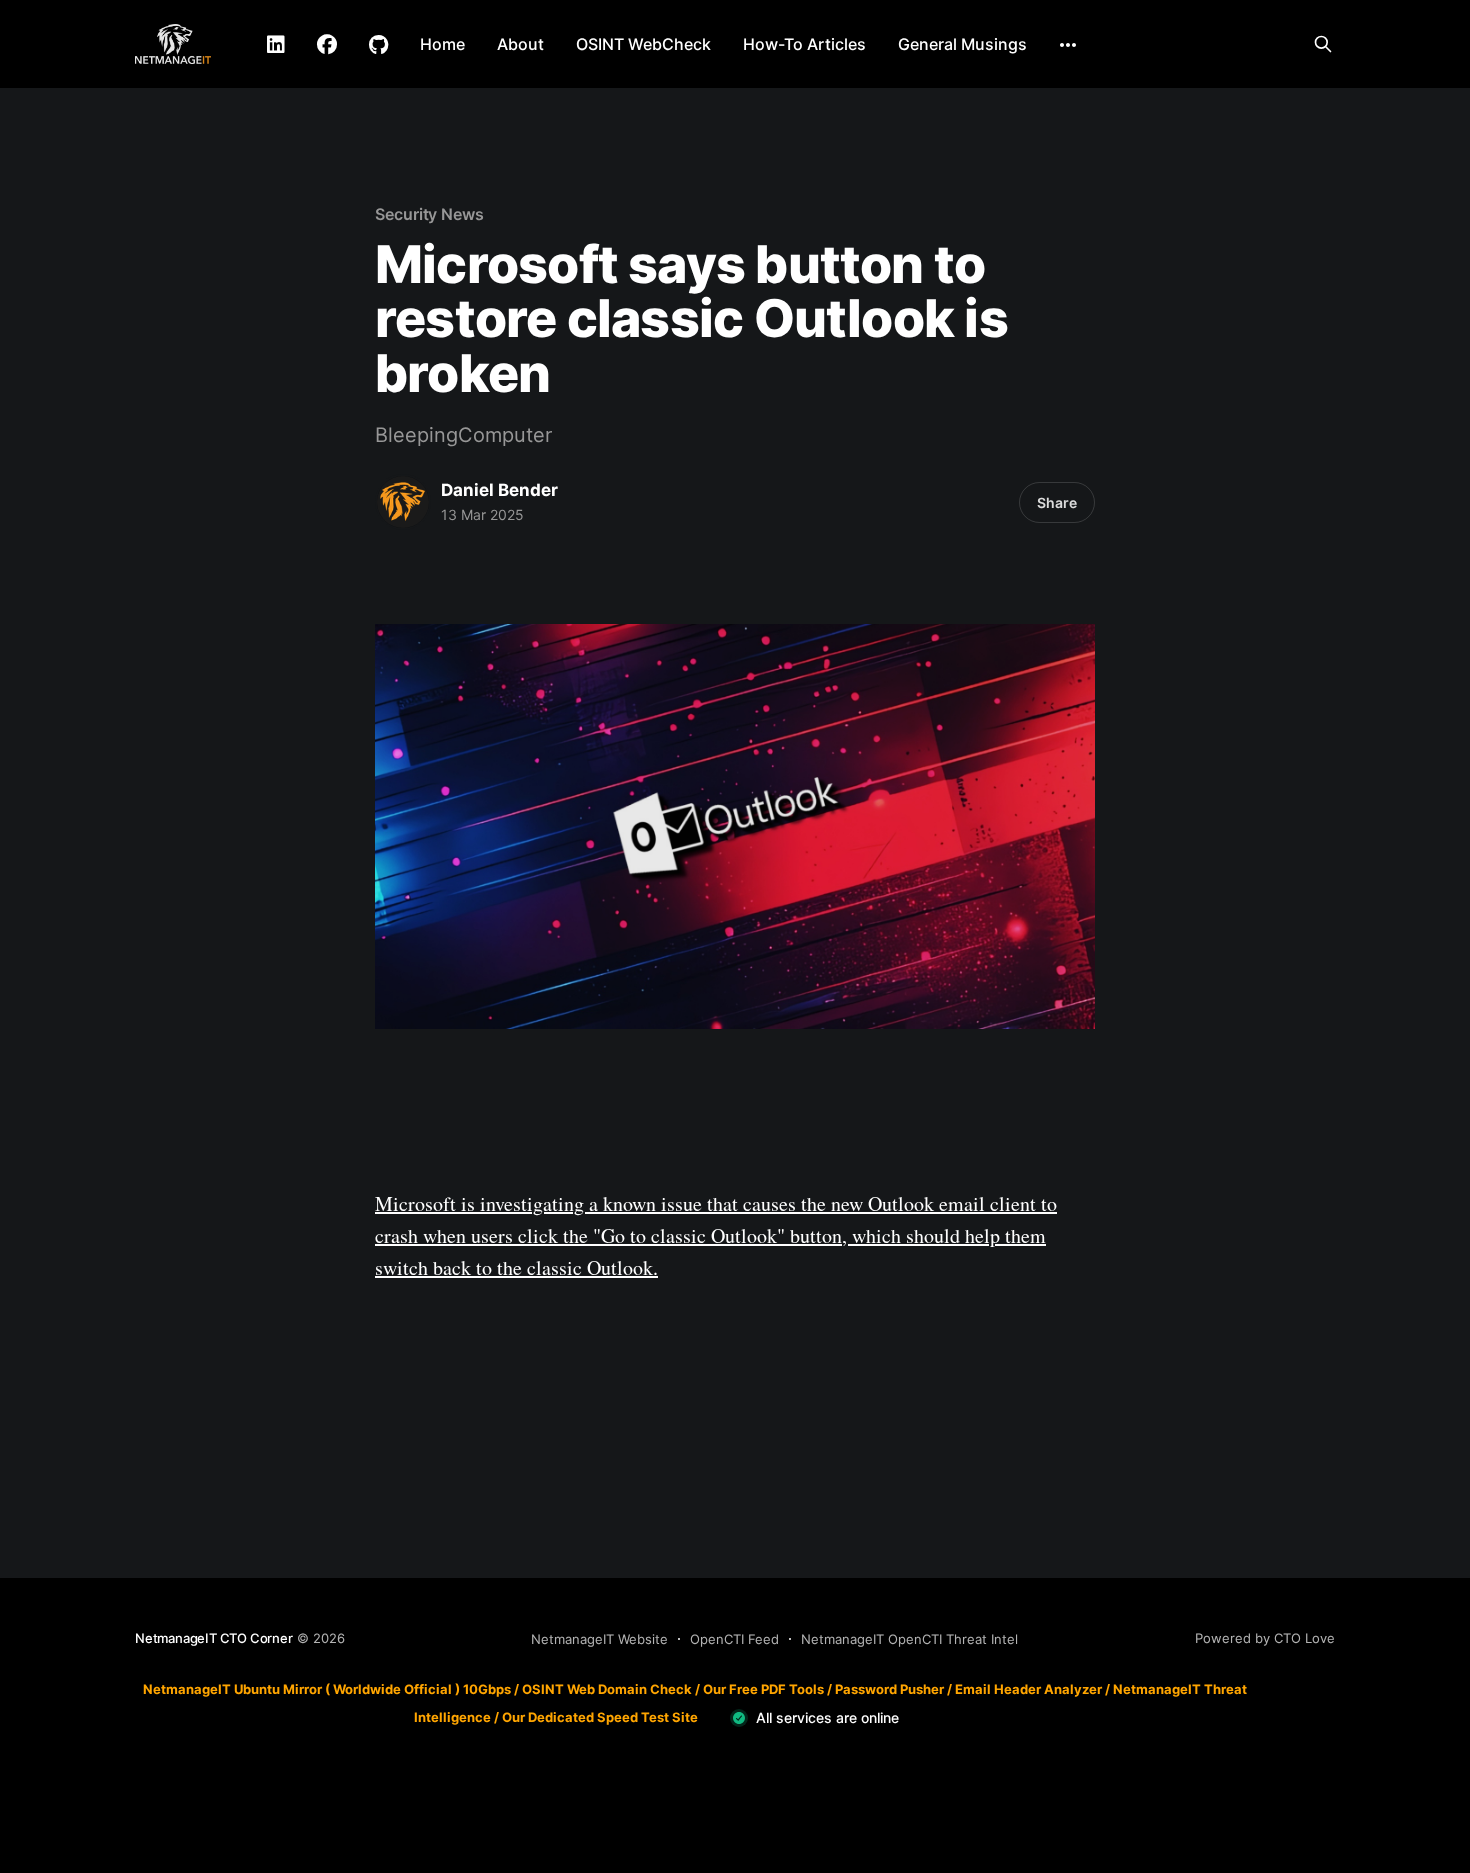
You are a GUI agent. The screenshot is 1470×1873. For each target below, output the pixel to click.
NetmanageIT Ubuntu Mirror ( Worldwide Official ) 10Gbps (327, 1689)
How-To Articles (804, 44)
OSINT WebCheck (643, 44)
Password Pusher (889, 1689)
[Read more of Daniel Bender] (403, 502)
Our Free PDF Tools (763, 1689)
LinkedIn (276, 45)
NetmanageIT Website (599, 1639)
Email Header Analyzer (1028, 1689)
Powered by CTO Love (1265, 1638)
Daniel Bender (499, 490)
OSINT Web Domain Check (607, 1689)
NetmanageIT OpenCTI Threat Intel (909, 1639)
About (520, 44)
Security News (429, 214)
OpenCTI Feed (734, 1639)
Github (378, 45)
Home (442, 44)
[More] (1068, 45)
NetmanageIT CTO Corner (214, 1638)
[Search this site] (1323, 44)
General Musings (962, 44)
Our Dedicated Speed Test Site (600, 1717)
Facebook (327, 45)
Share (1057, 502)
